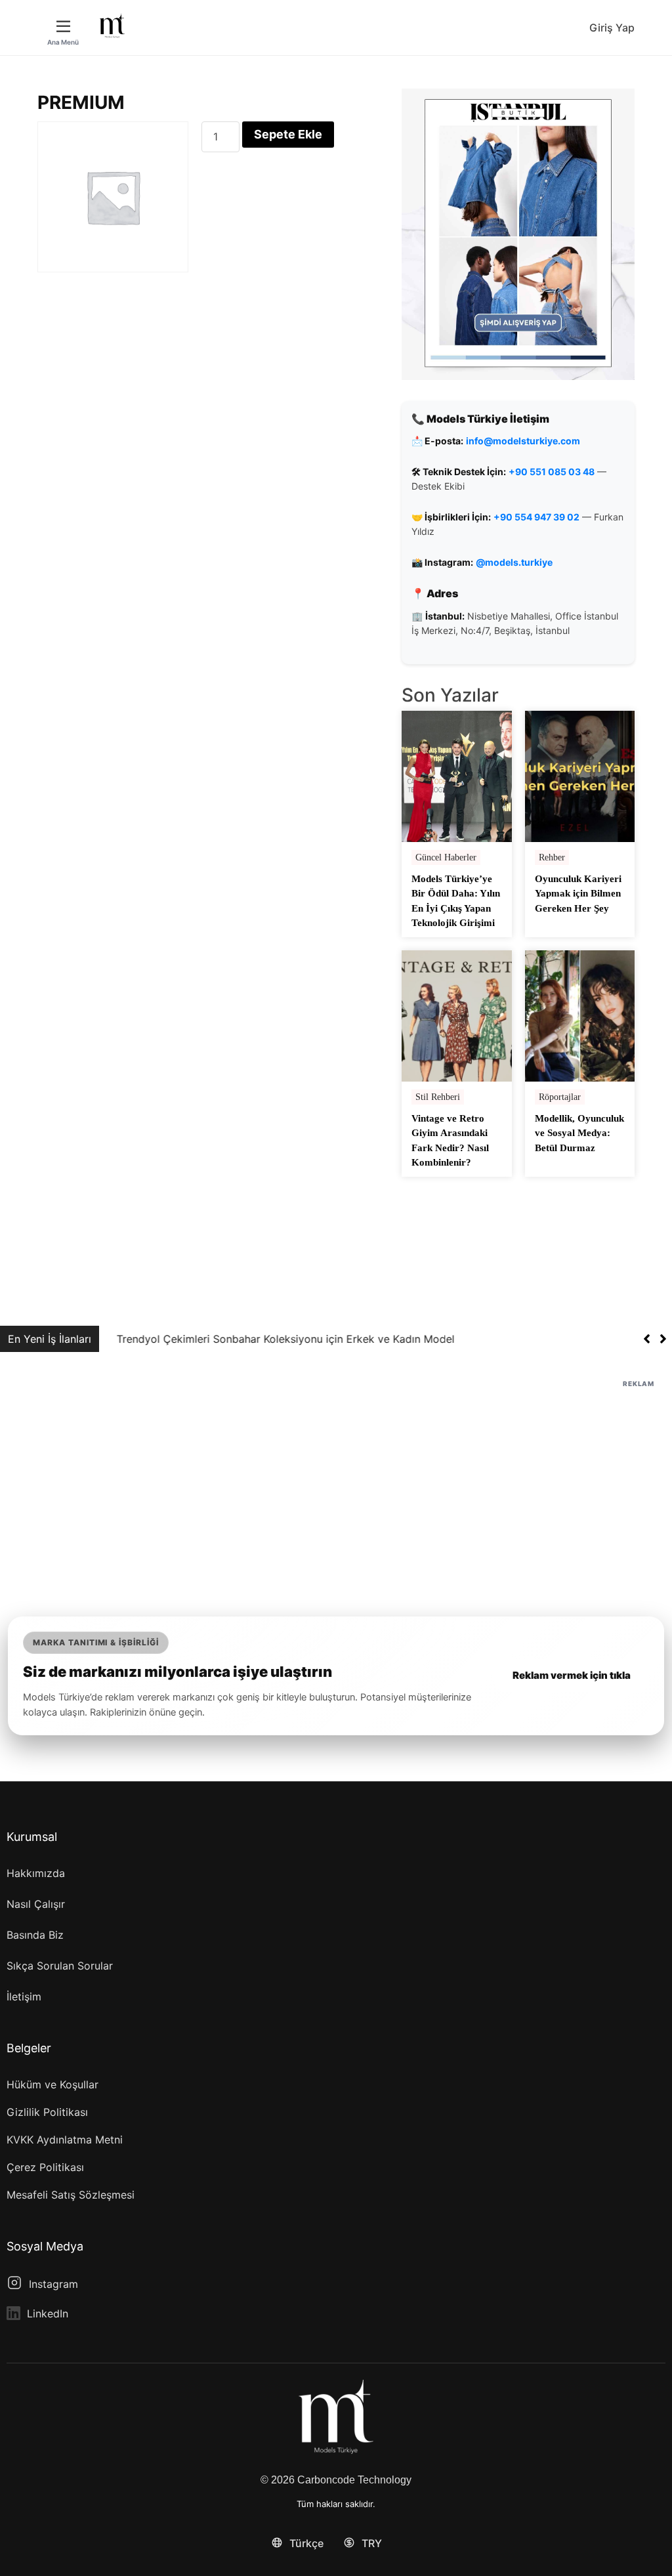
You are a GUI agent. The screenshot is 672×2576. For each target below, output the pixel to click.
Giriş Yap (612, 28)
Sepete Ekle (288, 134)
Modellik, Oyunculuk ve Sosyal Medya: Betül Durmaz (579, 1133)
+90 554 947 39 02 (536, 517)
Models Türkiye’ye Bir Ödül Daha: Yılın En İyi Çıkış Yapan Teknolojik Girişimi (456, 901)
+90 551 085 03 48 (552, 472)
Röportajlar (560, 1097)
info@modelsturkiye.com (523, 441)
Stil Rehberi (438, 1097)
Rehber (552, 857)
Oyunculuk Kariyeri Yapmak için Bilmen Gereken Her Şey (578, 894)
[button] (663, 1339)
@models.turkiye (514, 562)
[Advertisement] (336, 1483)
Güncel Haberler (446, 857)
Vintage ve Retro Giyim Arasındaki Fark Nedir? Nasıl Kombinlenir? (450, 1141)
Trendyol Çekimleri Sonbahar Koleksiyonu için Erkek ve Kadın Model (276, 1339)
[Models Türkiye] (112, 26)
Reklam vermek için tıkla (572, 1675)
